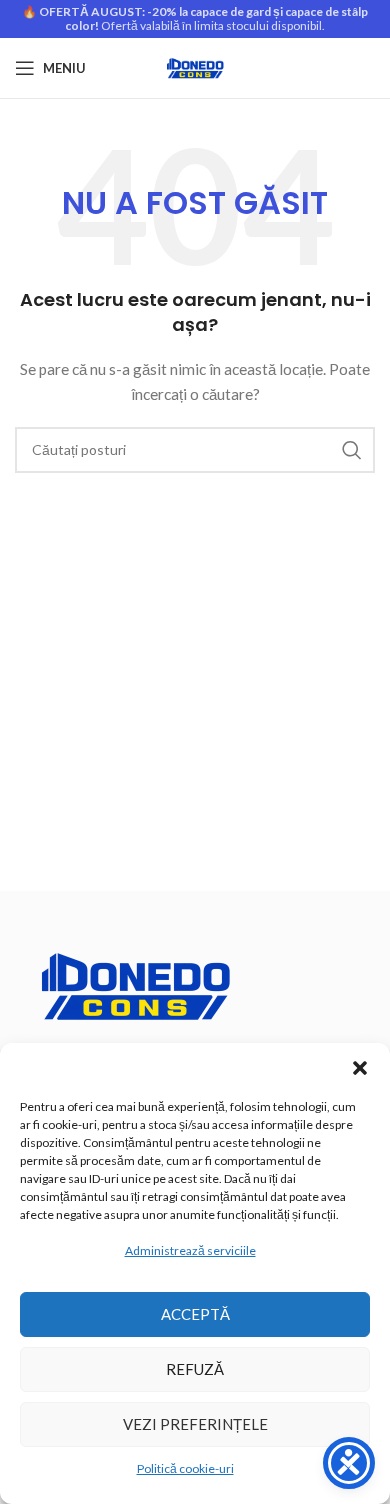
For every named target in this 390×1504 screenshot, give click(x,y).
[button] (360, 1068)
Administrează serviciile (190, 1250)
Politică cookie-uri (185, 1468)
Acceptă (195, 1314)
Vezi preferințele (195, 1424)
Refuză (195, 1369)
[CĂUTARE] (352, 450)
